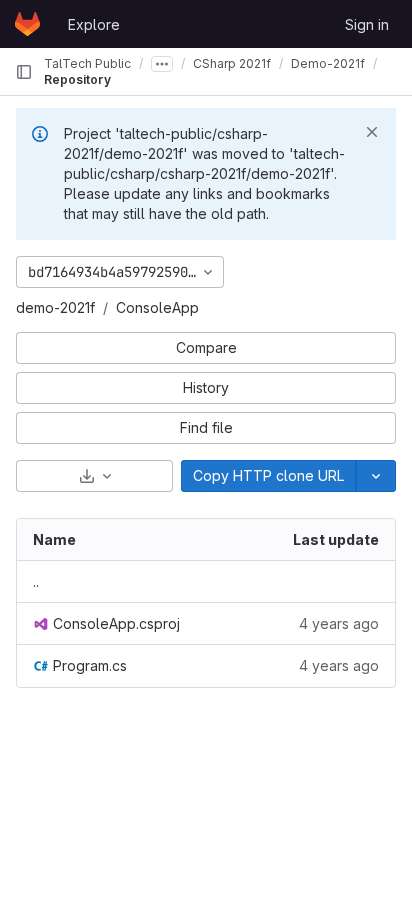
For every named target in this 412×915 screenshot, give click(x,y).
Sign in (367, 24)
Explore (94, 24)
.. (36, 581)
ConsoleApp (157, 307)
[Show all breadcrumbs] (162, 64)
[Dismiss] (372, 132)
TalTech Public (87, 63)
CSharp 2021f (232, 63)
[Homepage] (27, 24)
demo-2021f (55, 307)
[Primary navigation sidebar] (24, 72)
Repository (77, 79)
